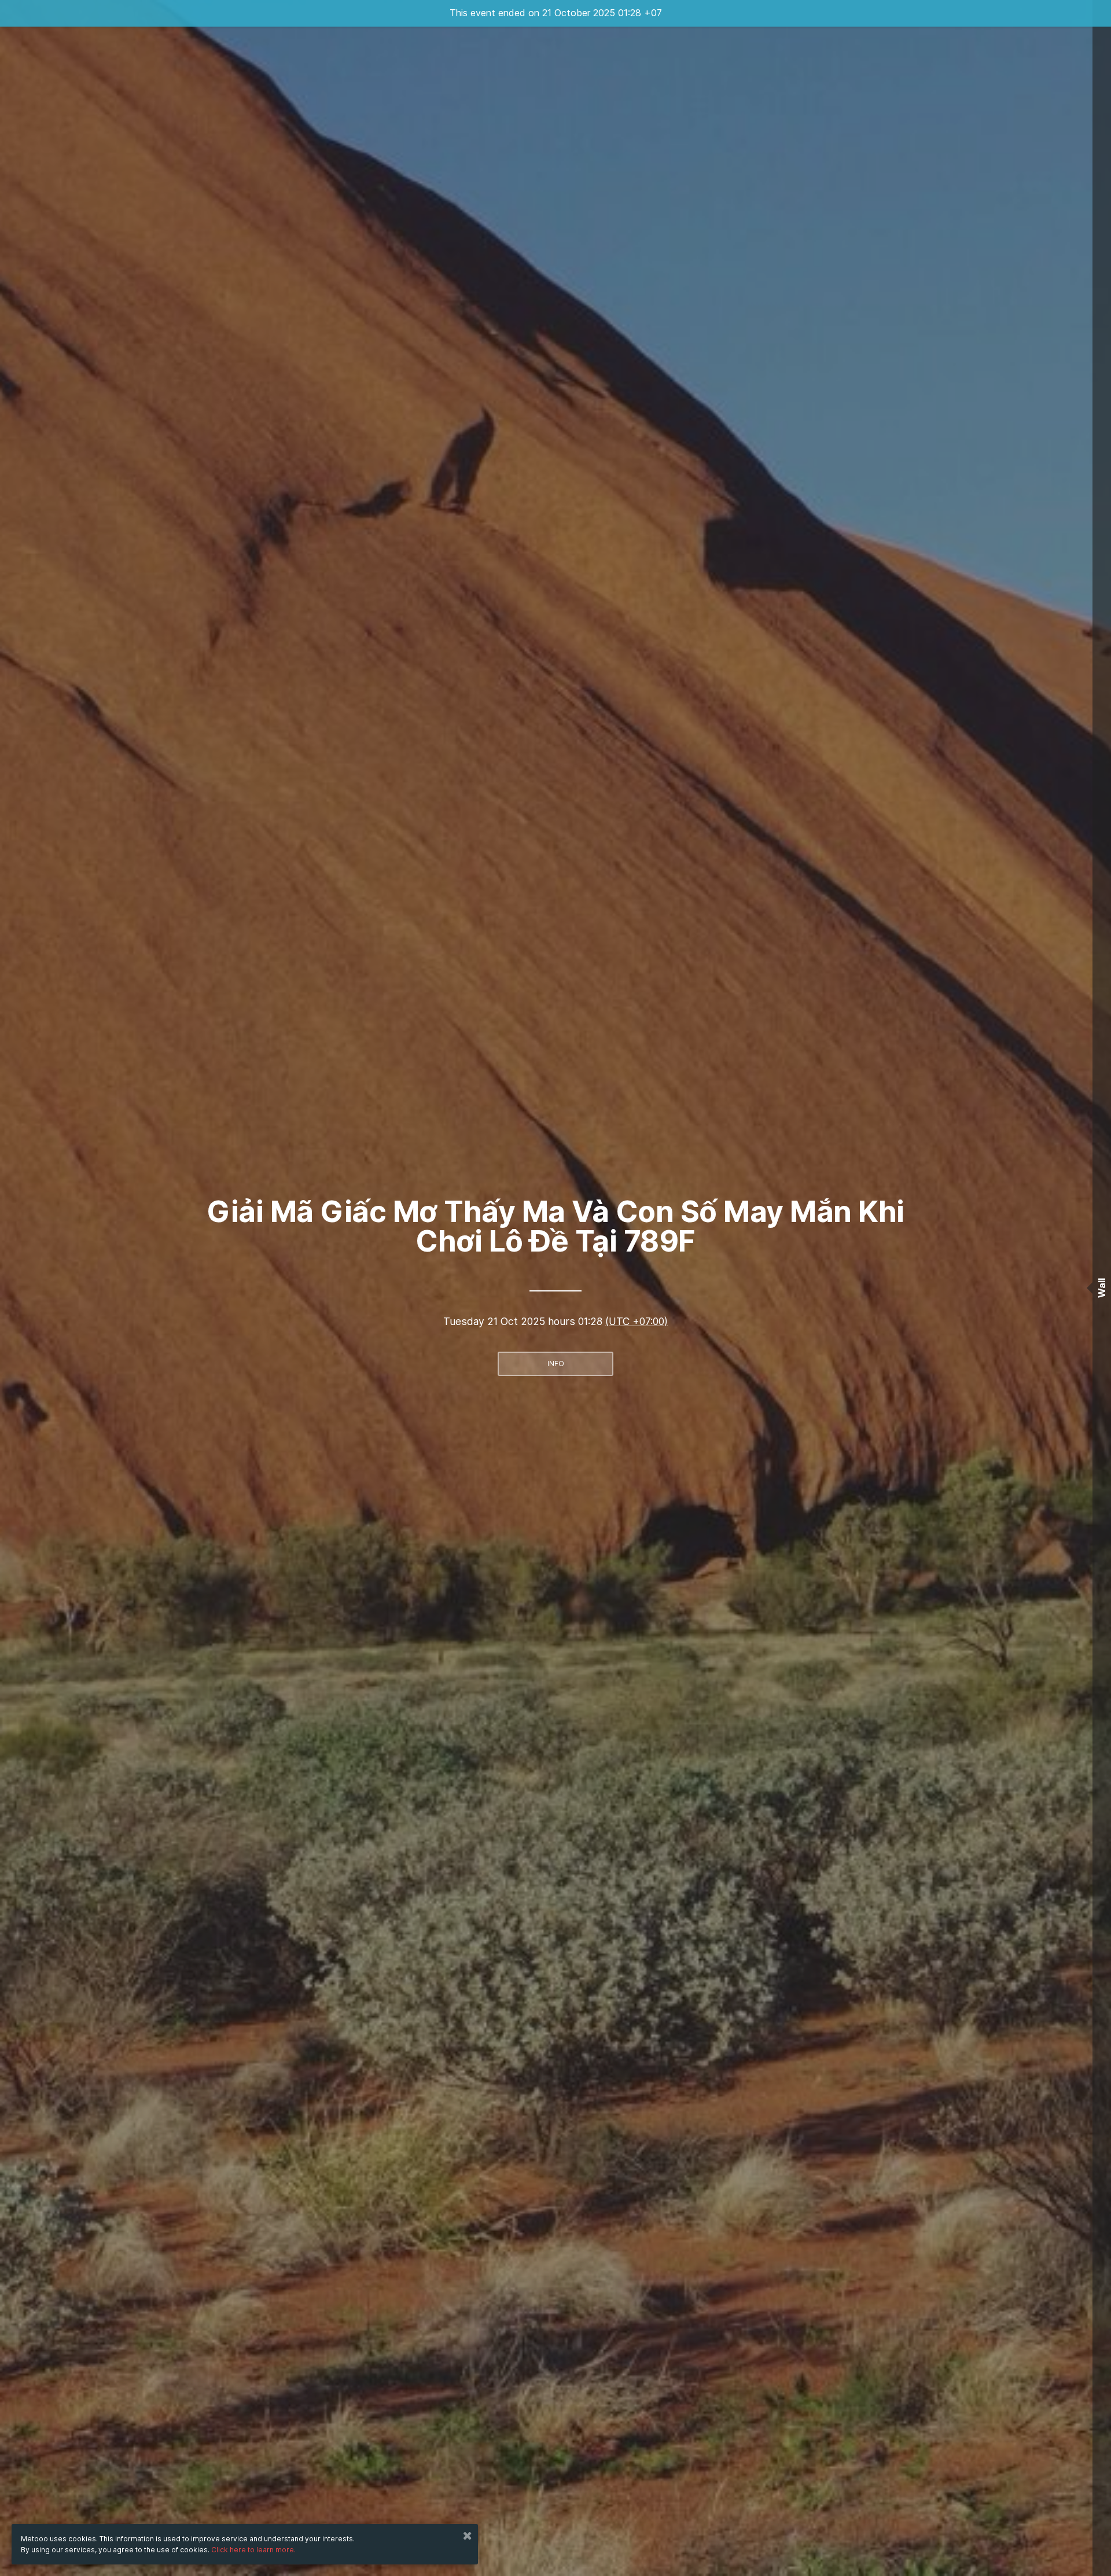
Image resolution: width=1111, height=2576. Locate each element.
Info (556, 1364)
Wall (1102, 1288)
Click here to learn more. (253, 2550)
